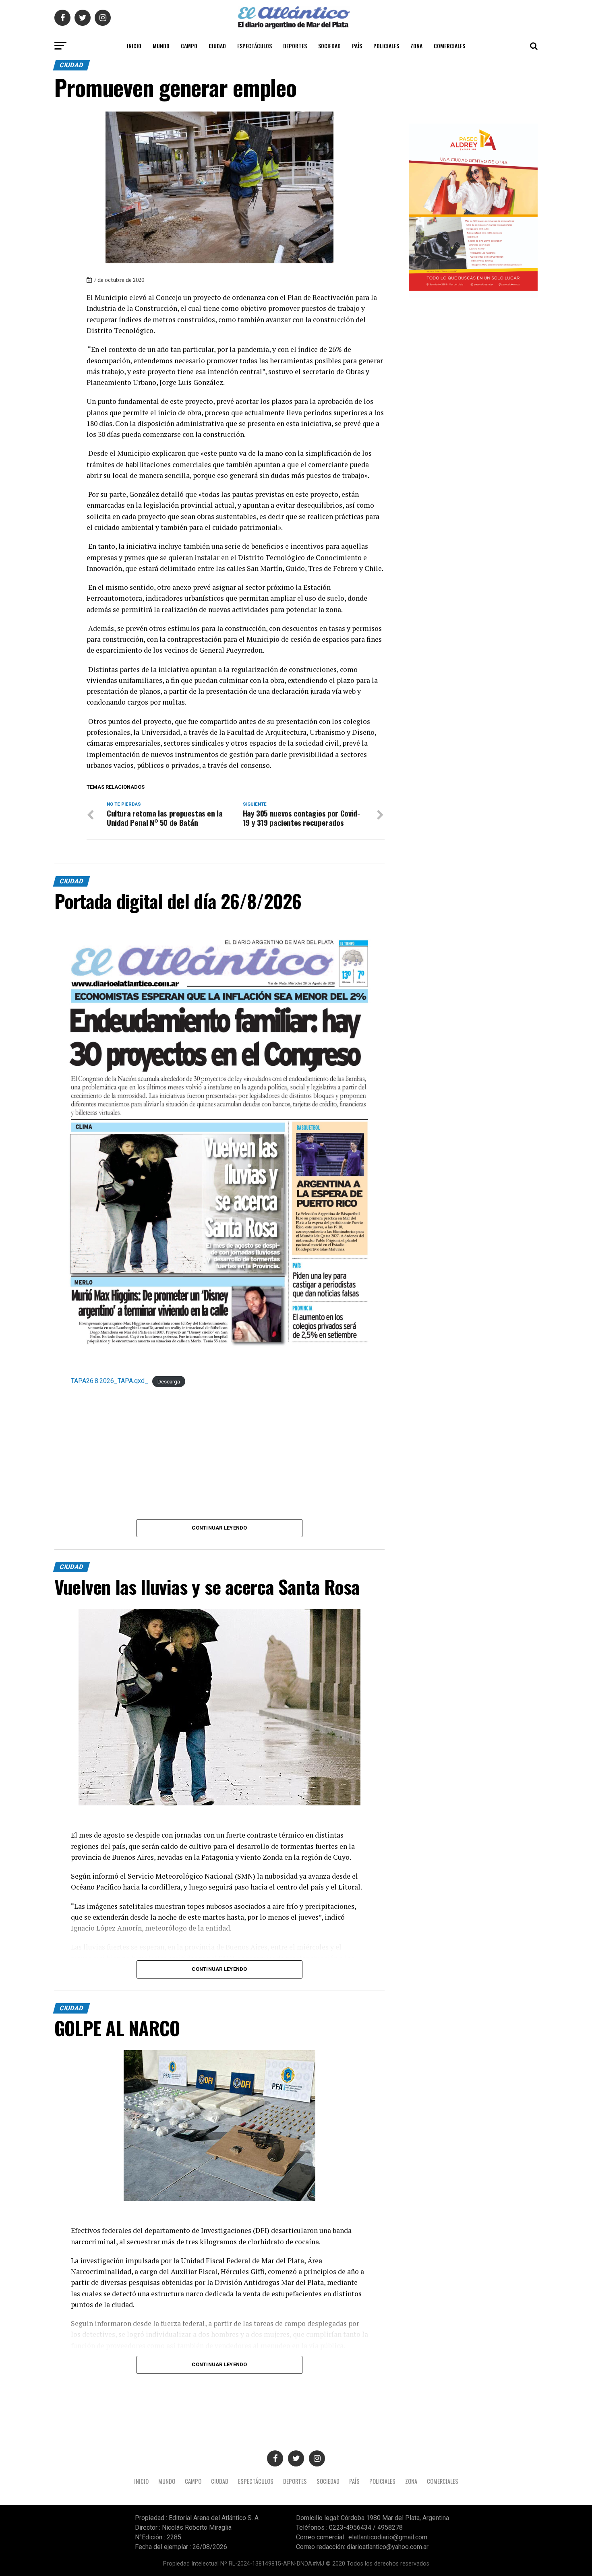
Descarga (169, 1381)
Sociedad (329, 46)
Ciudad (217, 46)
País (357, 46)
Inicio (134, 46)
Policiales (386, 46)
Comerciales (449, 46)
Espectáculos (255, 46)
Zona (416, 46)
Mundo (161, 46)
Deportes (295, 46)
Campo (189, 46)
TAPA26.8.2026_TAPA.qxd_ (110, 1381)
